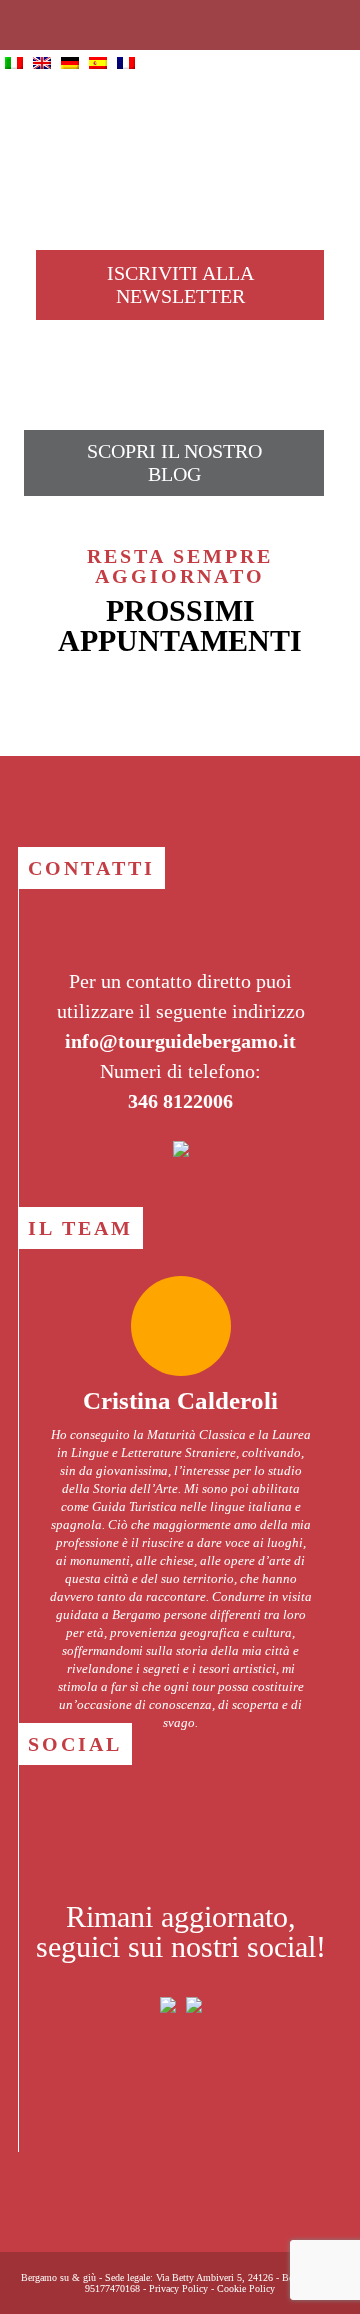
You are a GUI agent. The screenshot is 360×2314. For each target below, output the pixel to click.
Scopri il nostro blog (174, 462)
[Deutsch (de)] (70, 63)
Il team (80, 1228)
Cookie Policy (246, 2288)
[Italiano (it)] (14, 63)
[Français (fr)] (126, 63)
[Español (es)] (98, 63)
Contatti (91, 868)
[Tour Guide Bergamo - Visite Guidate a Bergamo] (180, 130)
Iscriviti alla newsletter (180, 284)
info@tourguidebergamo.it (180, 1041)
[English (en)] (42, 63)
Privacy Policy (178, 2288)
